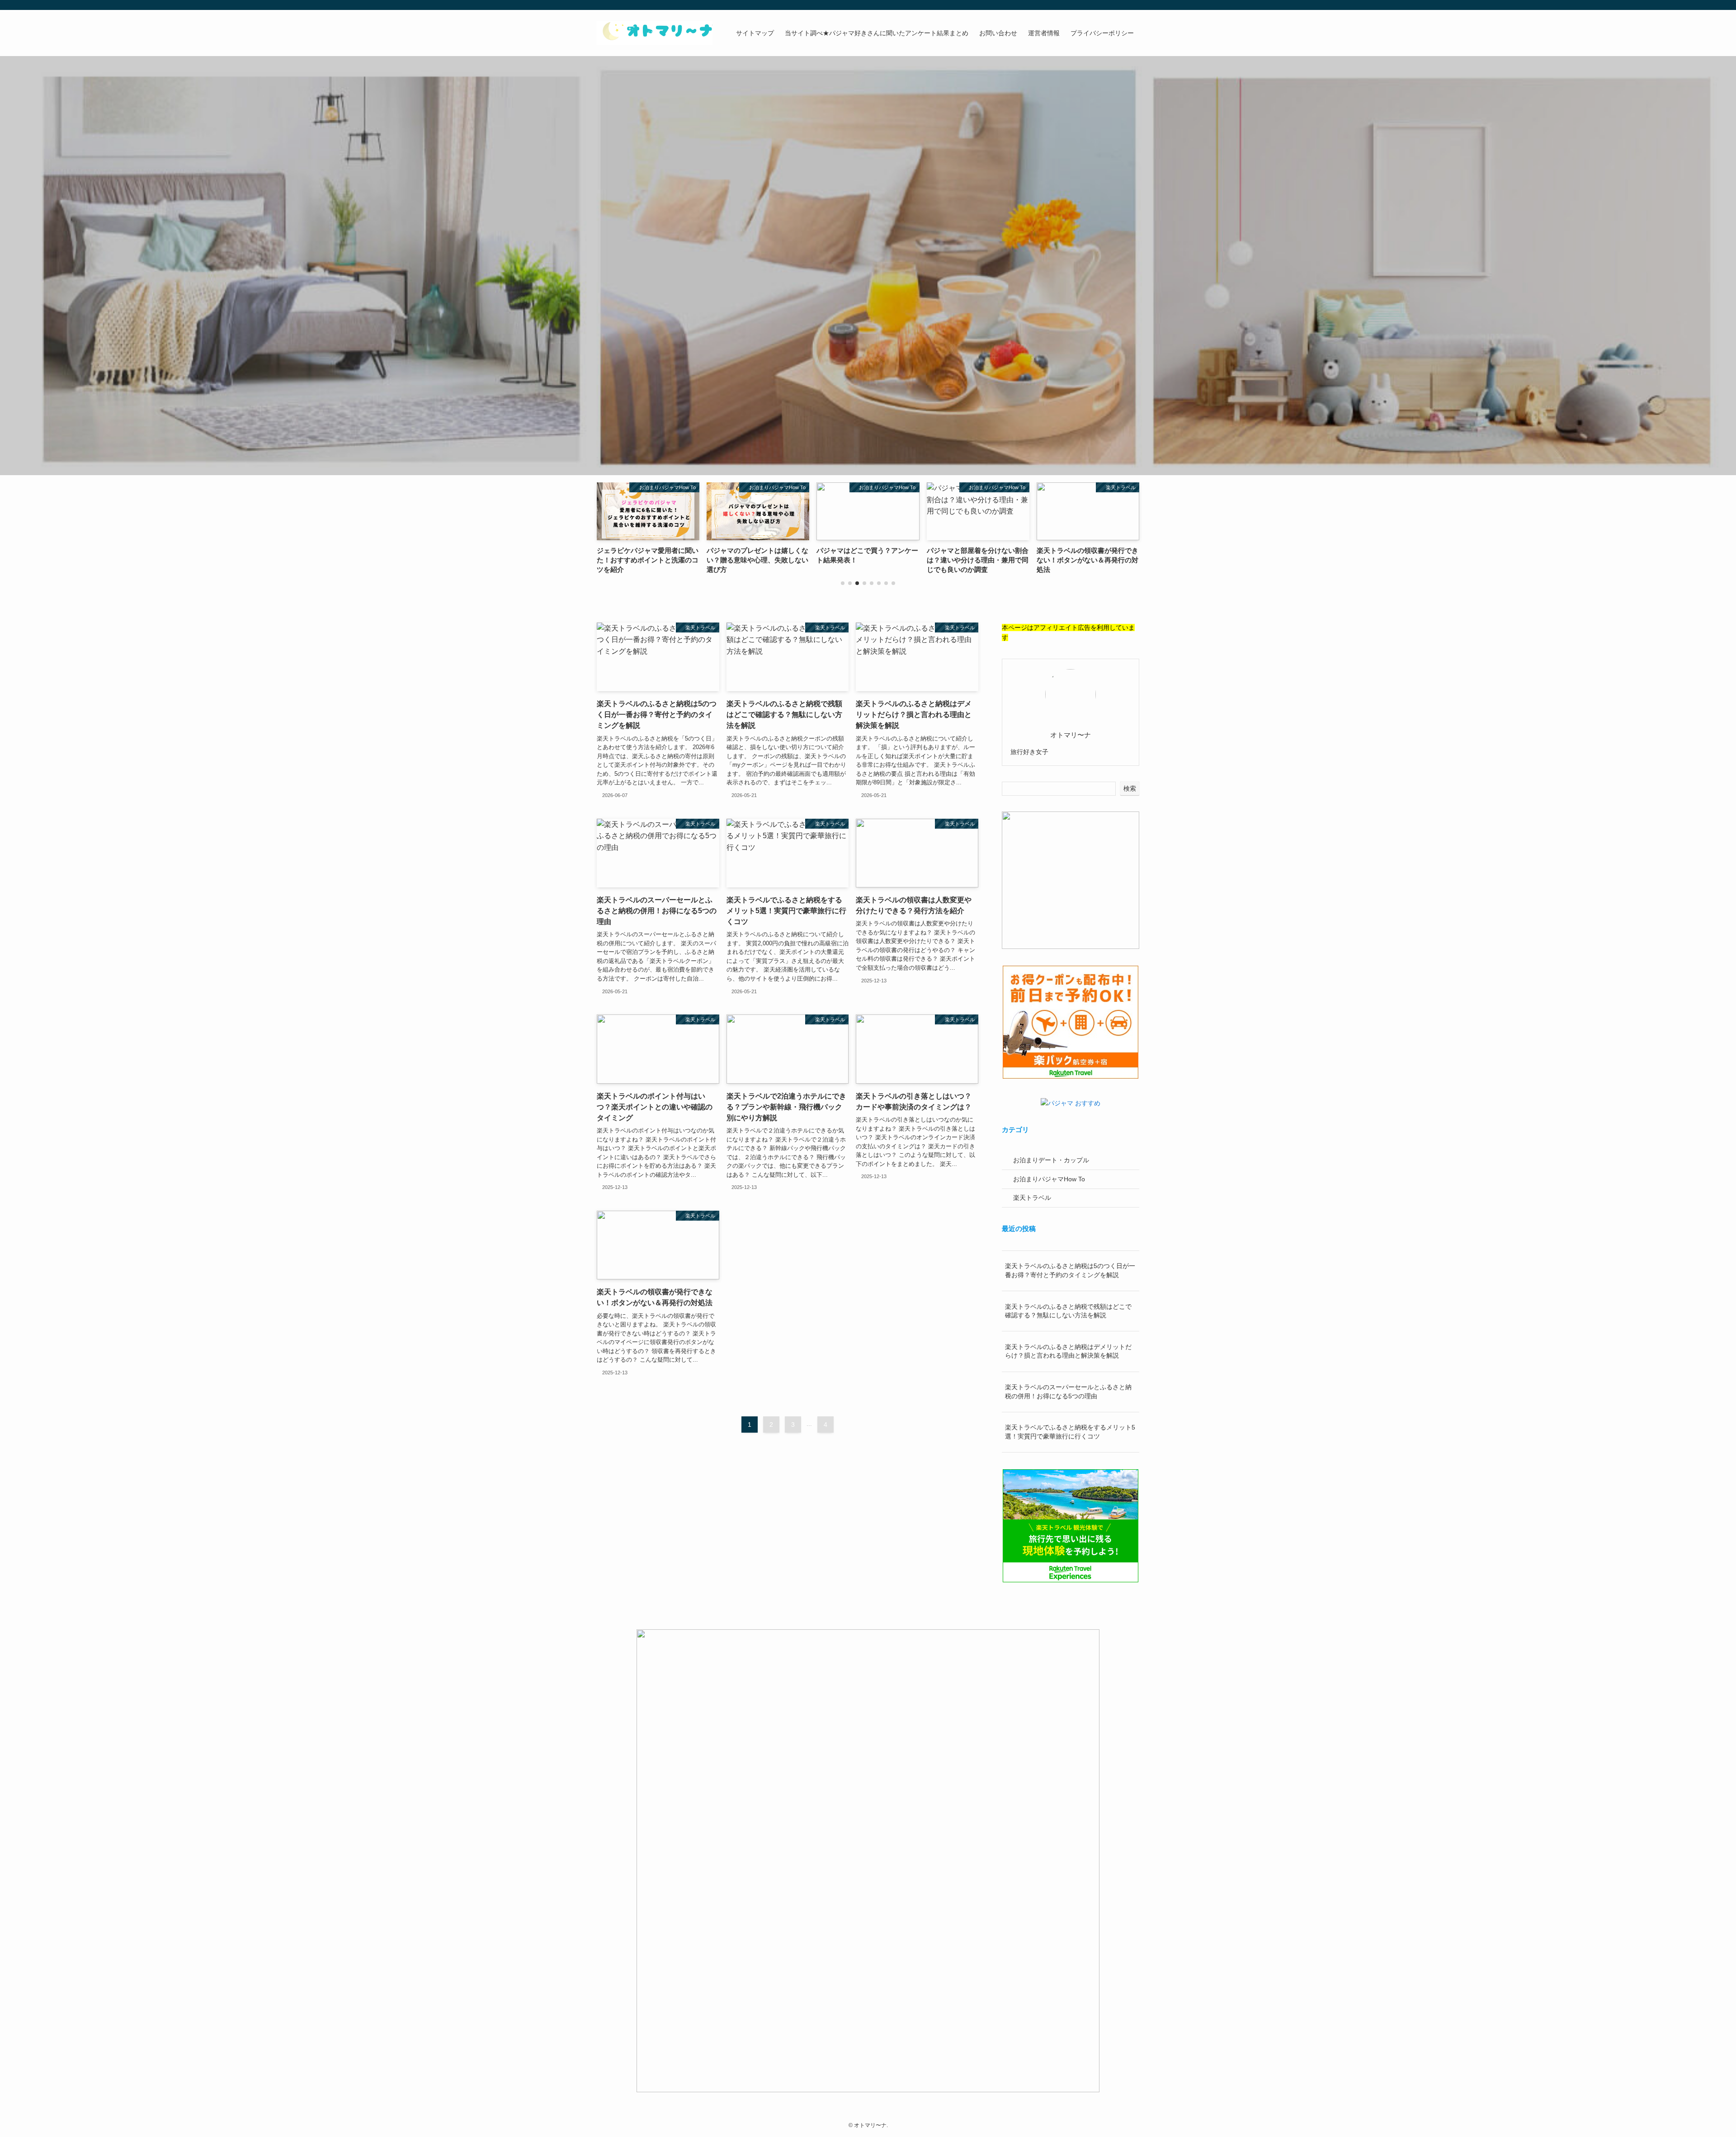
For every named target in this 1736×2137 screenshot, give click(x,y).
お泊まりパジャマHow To (1049, 1179)
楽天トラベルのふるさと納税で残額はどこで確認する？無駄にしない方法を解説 (1068, 1311)
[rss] (1122, 5)
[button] (843, 583)
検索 (1130, 788)
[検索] (1133, 5)
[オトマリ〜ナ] (655, 33)
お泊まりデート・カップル (1051, 1160)
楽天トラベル (1032, 1198)
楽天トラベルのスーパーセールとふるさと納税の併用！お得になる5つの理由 (1068, 1392)
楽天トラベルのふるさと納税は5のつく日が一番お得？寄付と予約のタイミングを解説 (1070, 1270)
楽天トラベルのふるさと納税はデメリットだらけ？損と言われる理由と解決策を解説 (1068, 1351)
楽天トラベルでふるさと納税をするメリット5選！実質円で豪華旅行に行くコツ (1070, 1432)
